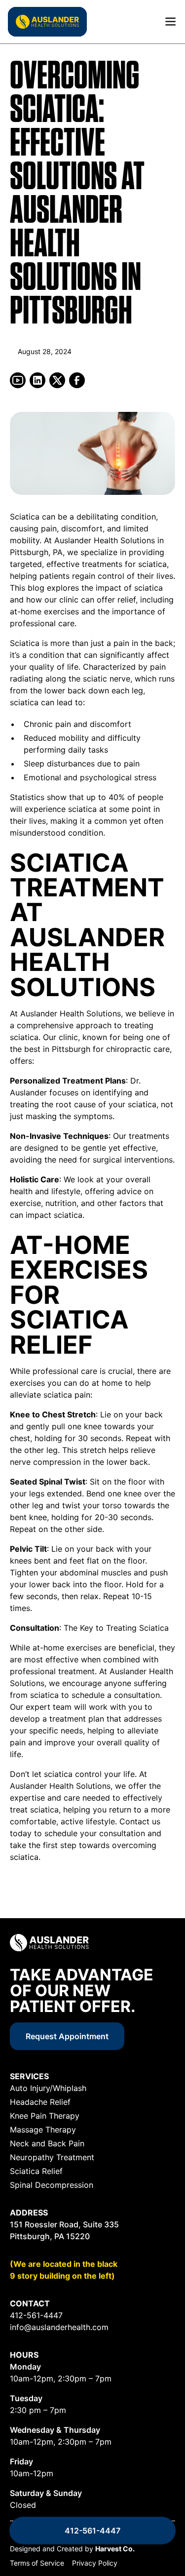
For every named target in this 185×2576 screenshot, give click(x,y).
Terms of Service (37, 2563)
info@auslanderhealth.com (59, 2327)
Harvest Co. (115, 2549)
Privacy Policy (95, 2563)
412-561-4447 (92, 2531)
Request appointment (67, 2036)
